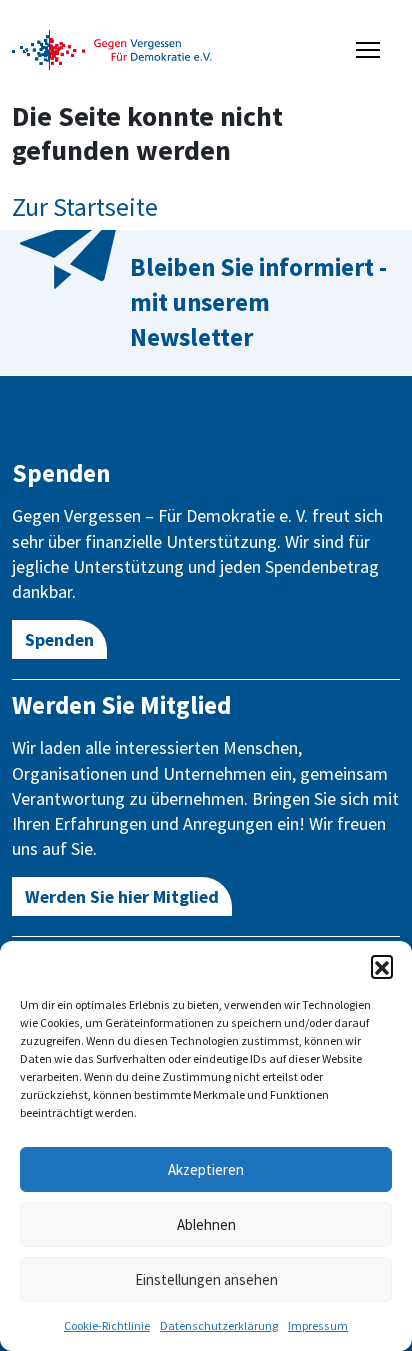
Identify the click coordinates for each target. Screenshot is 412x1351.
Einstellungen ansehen (206, 1279)
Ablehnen (206, 1224)
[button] (382, 966)
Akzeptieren (206, 1169)
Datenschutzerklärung (219, 1325)
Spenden (59, 639)
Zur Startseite (85, 206)
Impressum (318, 1325)
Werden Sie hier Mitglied (122, 896)
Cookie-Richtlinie (107, 1325)
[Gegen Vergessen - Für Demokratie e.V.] (112, 48)
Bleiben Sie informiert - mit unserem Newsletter (258, 302)
